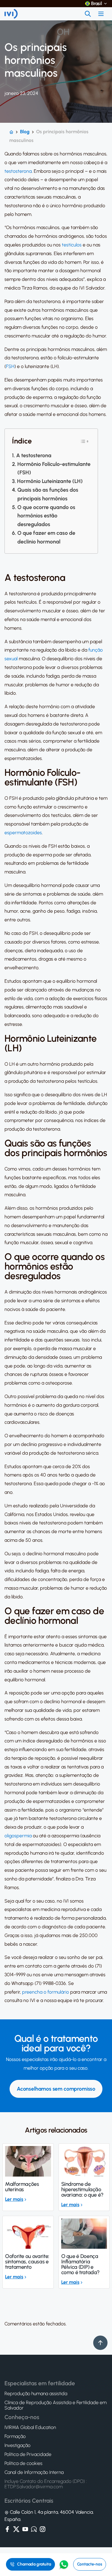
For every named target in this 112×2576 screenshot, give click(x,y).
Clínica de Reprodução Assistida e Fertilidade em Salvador (56, 2405)
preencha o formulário (46, 1992)
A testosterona (34, 455)
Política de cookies (23, 2463)
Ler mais (14, 2199)
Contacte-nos (90, 2564)
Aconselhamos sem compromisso (56, 2089)
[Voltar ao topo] (100, 2343)
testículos (72, 245)
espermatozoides (23, 833)
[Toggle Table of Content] (85, 441)
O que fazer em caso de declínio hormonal (46, 537)
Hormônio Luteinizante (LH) (50, 481)
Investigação (17, 2445)
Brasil (97, 4)
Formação (15, 2436)
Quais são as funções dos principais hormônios (48, 494)
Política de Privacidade (28, 2454)
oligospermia (18, 1836)
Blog (25, 132)
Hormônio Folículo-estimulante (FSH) (54, 468)
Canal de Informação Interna (34, 2472)
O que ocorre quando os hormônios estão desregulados (46, 516)
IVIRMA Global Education (30, 2427)
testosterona (18, 171)
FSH (10, 366)
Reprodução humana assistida (36, 2394)
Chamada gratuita (34, 2564)
